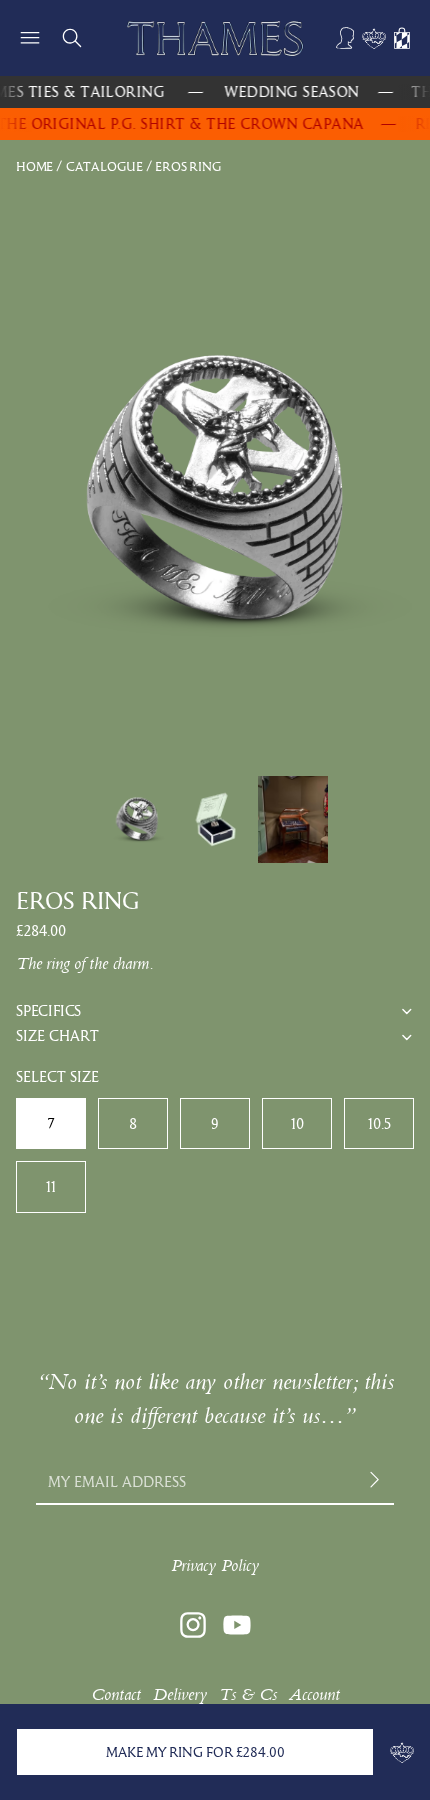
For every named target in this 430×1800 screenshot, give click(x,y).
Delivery (180, 1694)
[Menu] (30, 38)
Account (314, 1694)
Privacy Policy (215, 1565)
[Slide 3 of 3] (293, 820)
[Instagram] (193, 1625)
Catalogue (104, 166)
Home (34, 166)
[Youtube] (237, 1625)
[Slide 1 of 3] (137, 820)
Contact (116, 1694)
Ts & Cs (248, 1694)
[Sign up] (376, 1481)
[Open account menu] (346, 38)
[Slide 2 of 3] (215, 820)
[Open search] (72, 38)
